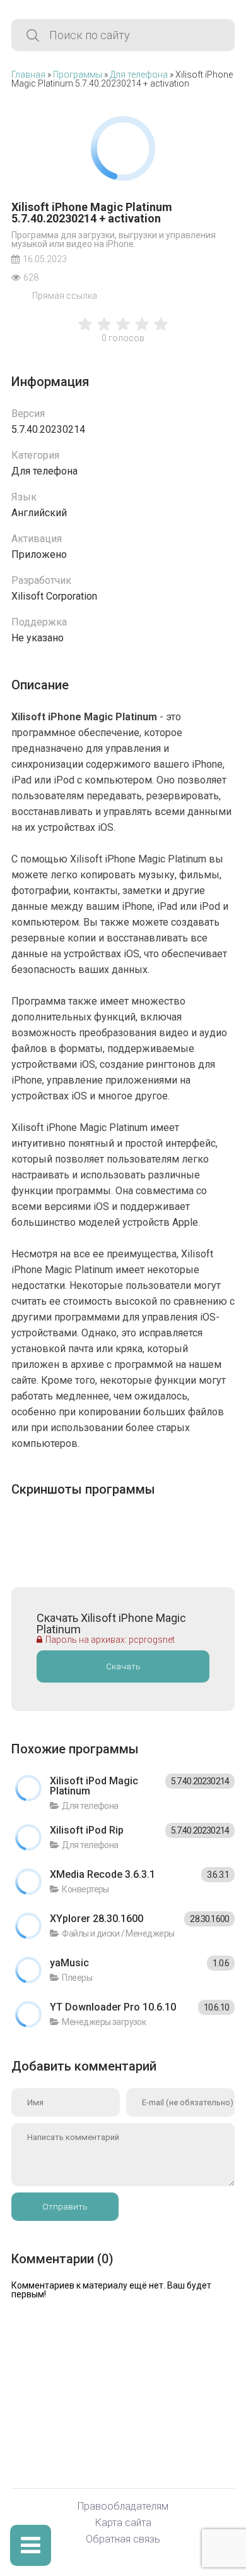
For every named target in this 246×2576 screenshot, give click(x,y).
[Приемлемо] (104, 330)
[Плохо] (85, 330)
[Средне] (123, 330)
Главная (28, 75)
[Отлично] (161, 330)
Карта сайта (123, 2523)
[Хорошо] (142, 330)
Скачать (123, 1666)
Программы (78, 75)
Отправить (65, 2207)
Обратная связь (123, 2540)
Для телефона (139, 75)
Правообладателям (123, 2507)
